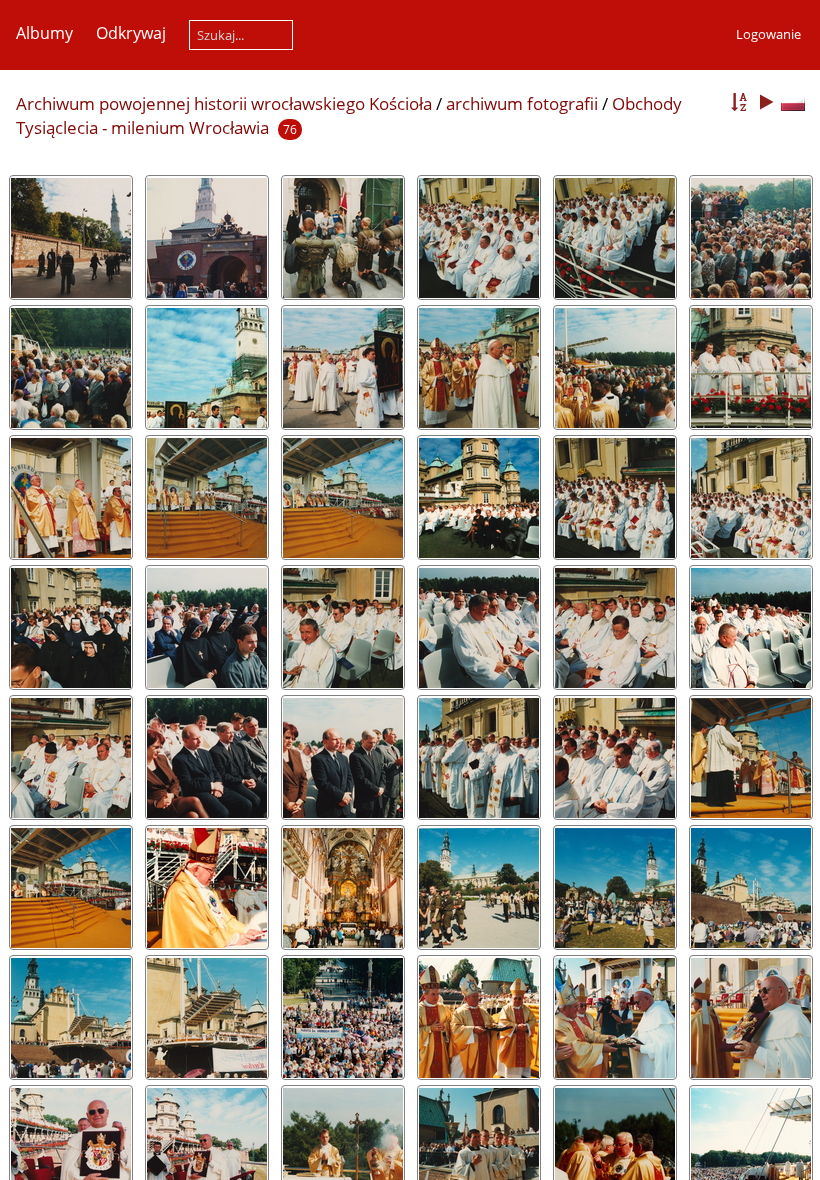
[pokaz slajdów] (766, 102)
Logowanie (768, 34)
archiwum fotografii (522, 103)
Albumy (44, 33)
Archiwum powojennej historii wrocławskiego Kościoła (224, 103)
